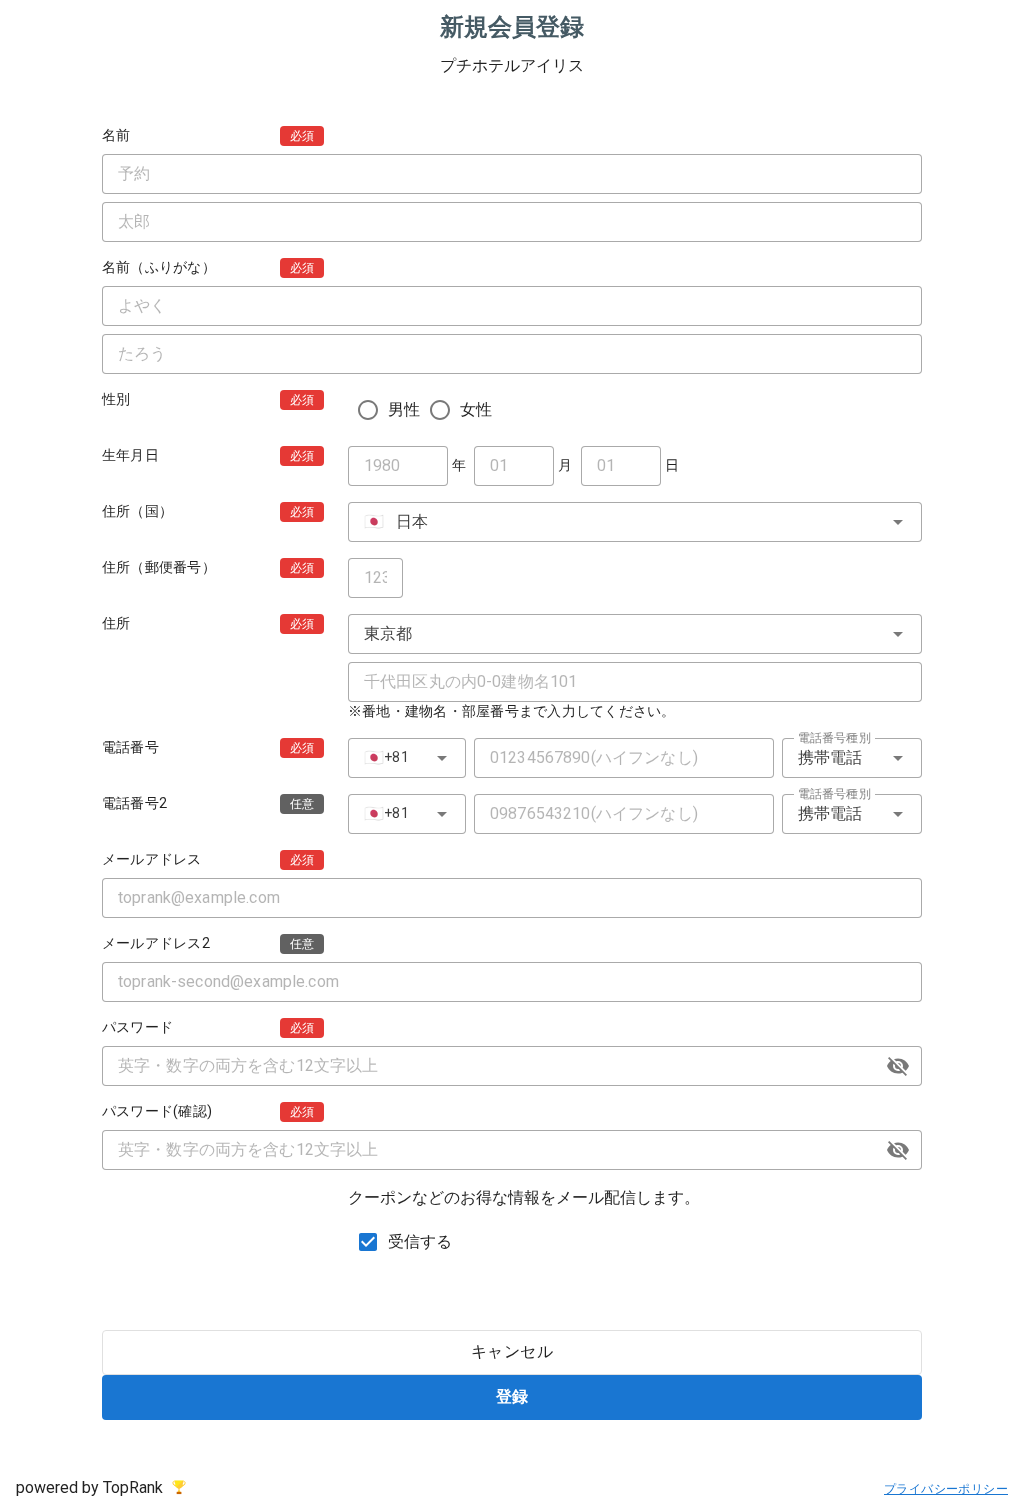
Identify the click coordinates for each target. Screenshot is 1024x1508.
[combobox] (635, 522)
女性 (476, 409)
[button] (898, 1066)
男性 (404, 409)
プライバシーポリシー (946, 1489)
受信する (420, 1241)
